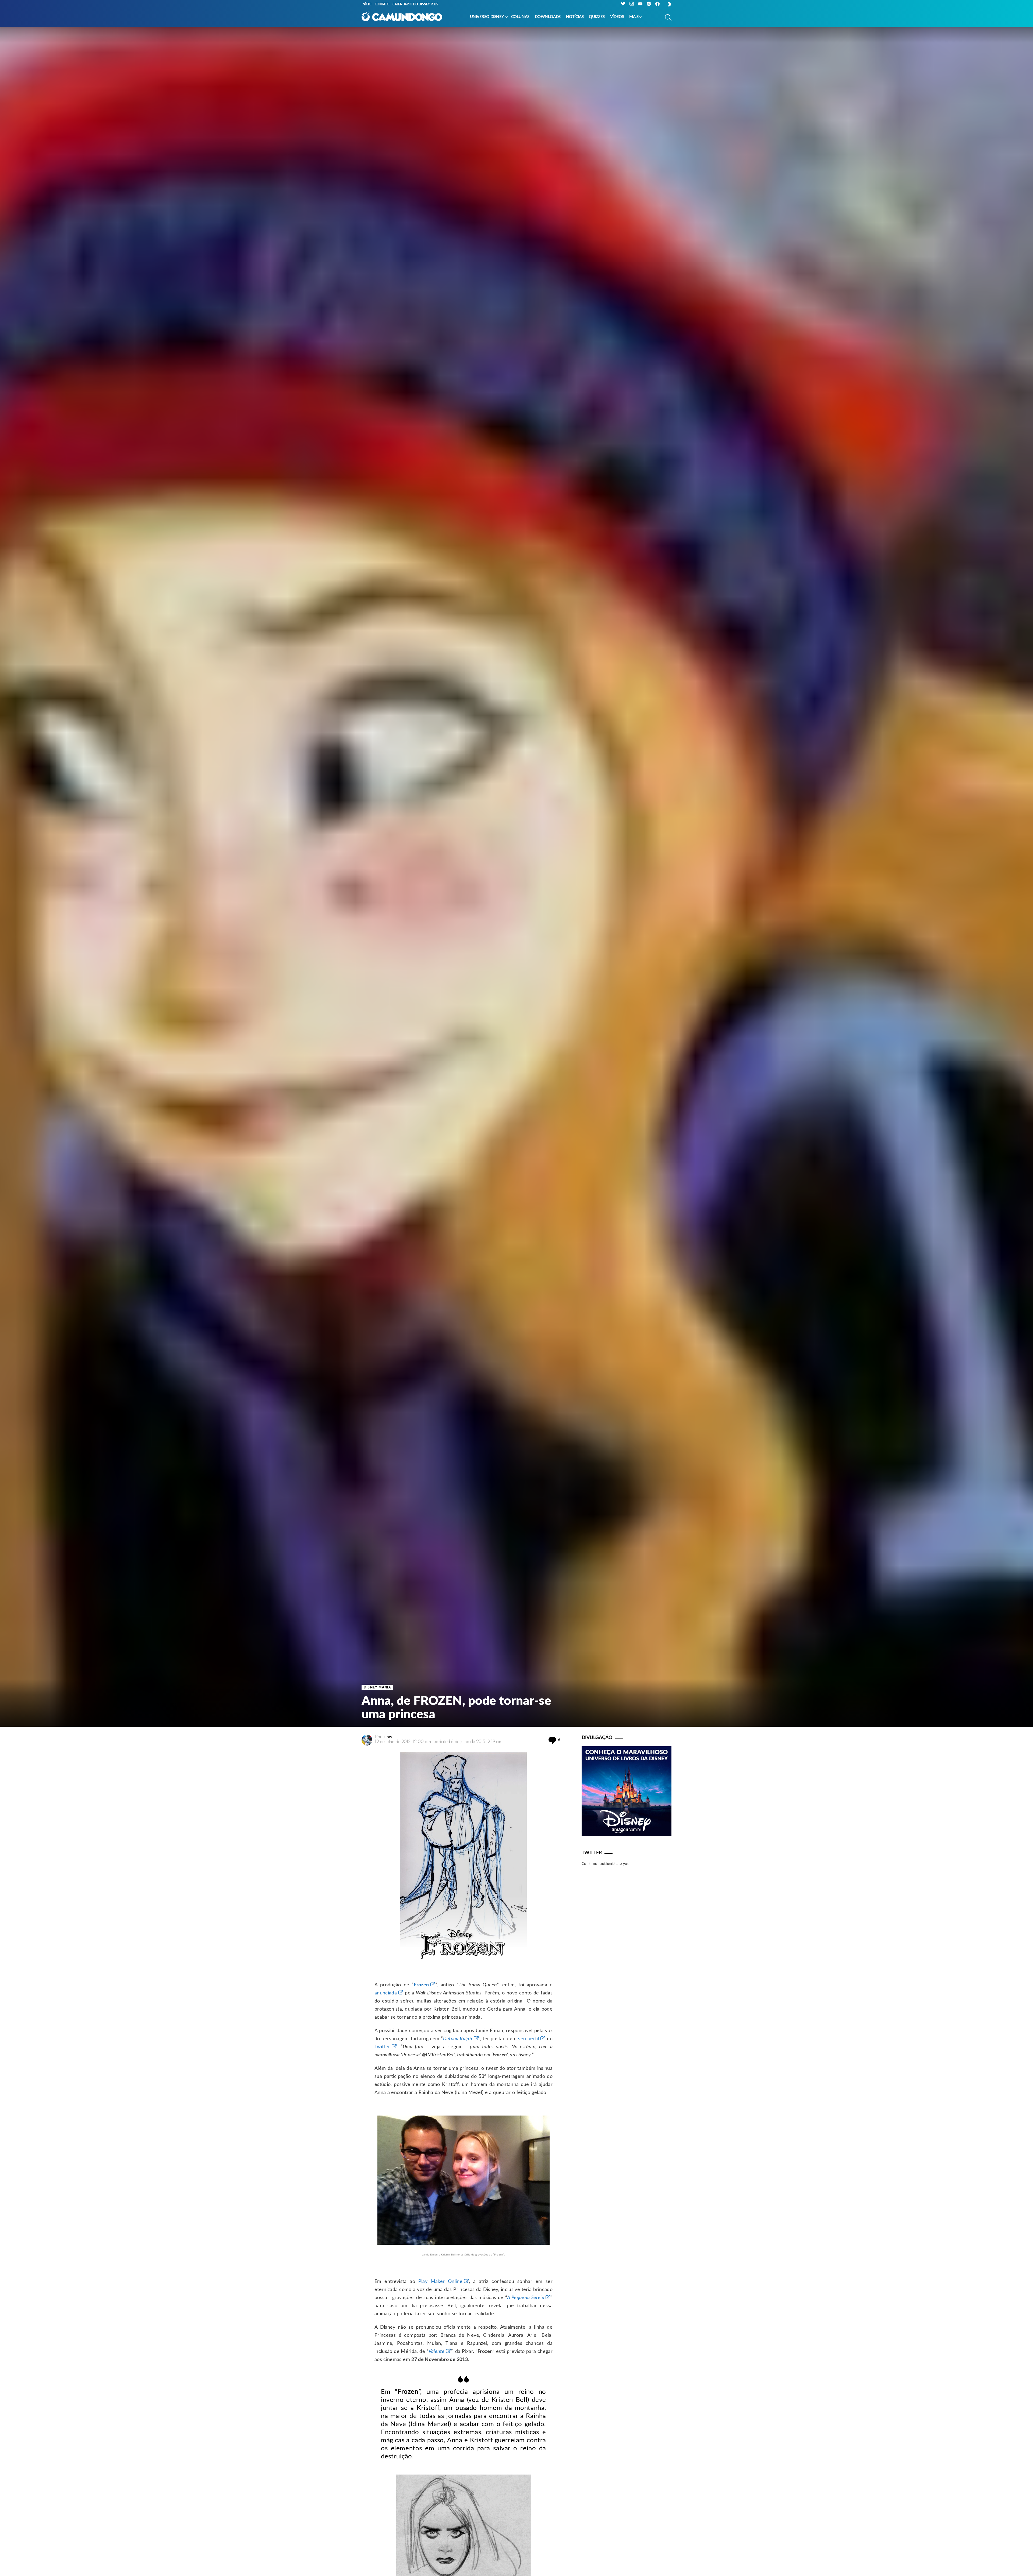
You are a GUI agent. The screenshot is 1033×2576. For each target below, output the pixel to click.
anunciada (386, 1993)
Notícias (575, 17)
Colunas (520, 17)
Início (367, 4)
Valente (436, 2352)
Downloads (548, 17)
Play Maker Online (440, 2282)
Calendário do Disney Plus (415, 4)
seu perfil (529, 2039)
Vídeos (617, 17)
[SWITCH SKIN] (669, 4)
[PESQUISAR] (668, 17)
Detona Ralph (458, 2039)
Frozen (421, 1985)
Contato (382, 4)
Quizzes (597, 17)
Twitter (382, 2047)
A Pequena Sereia (526, 2298)
